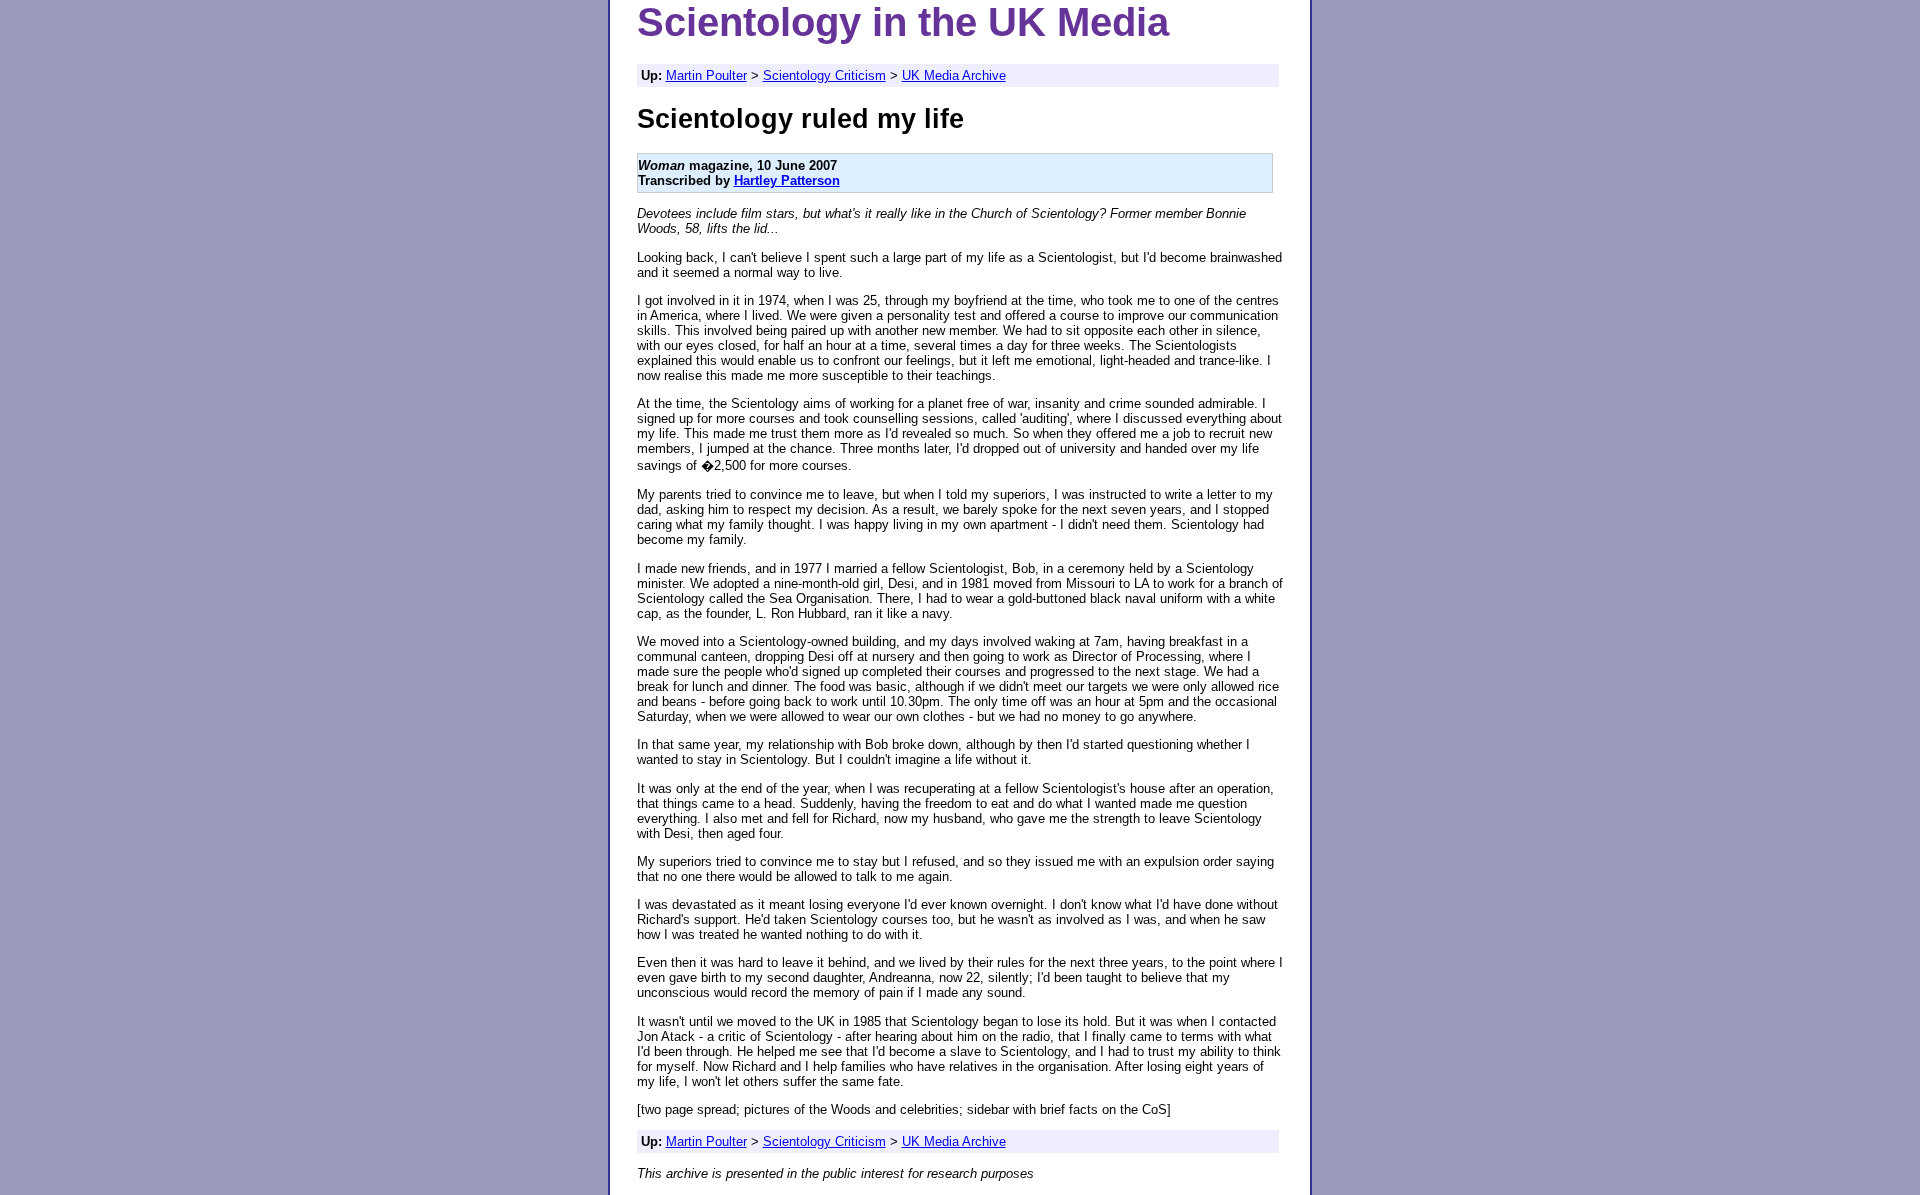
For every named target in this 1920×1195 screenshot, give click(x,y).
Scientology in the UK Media (903, 22)
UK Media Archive (954, 75)
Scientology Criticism (824, 75)
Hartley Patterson (787, 180)
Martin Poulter (706, 75)
